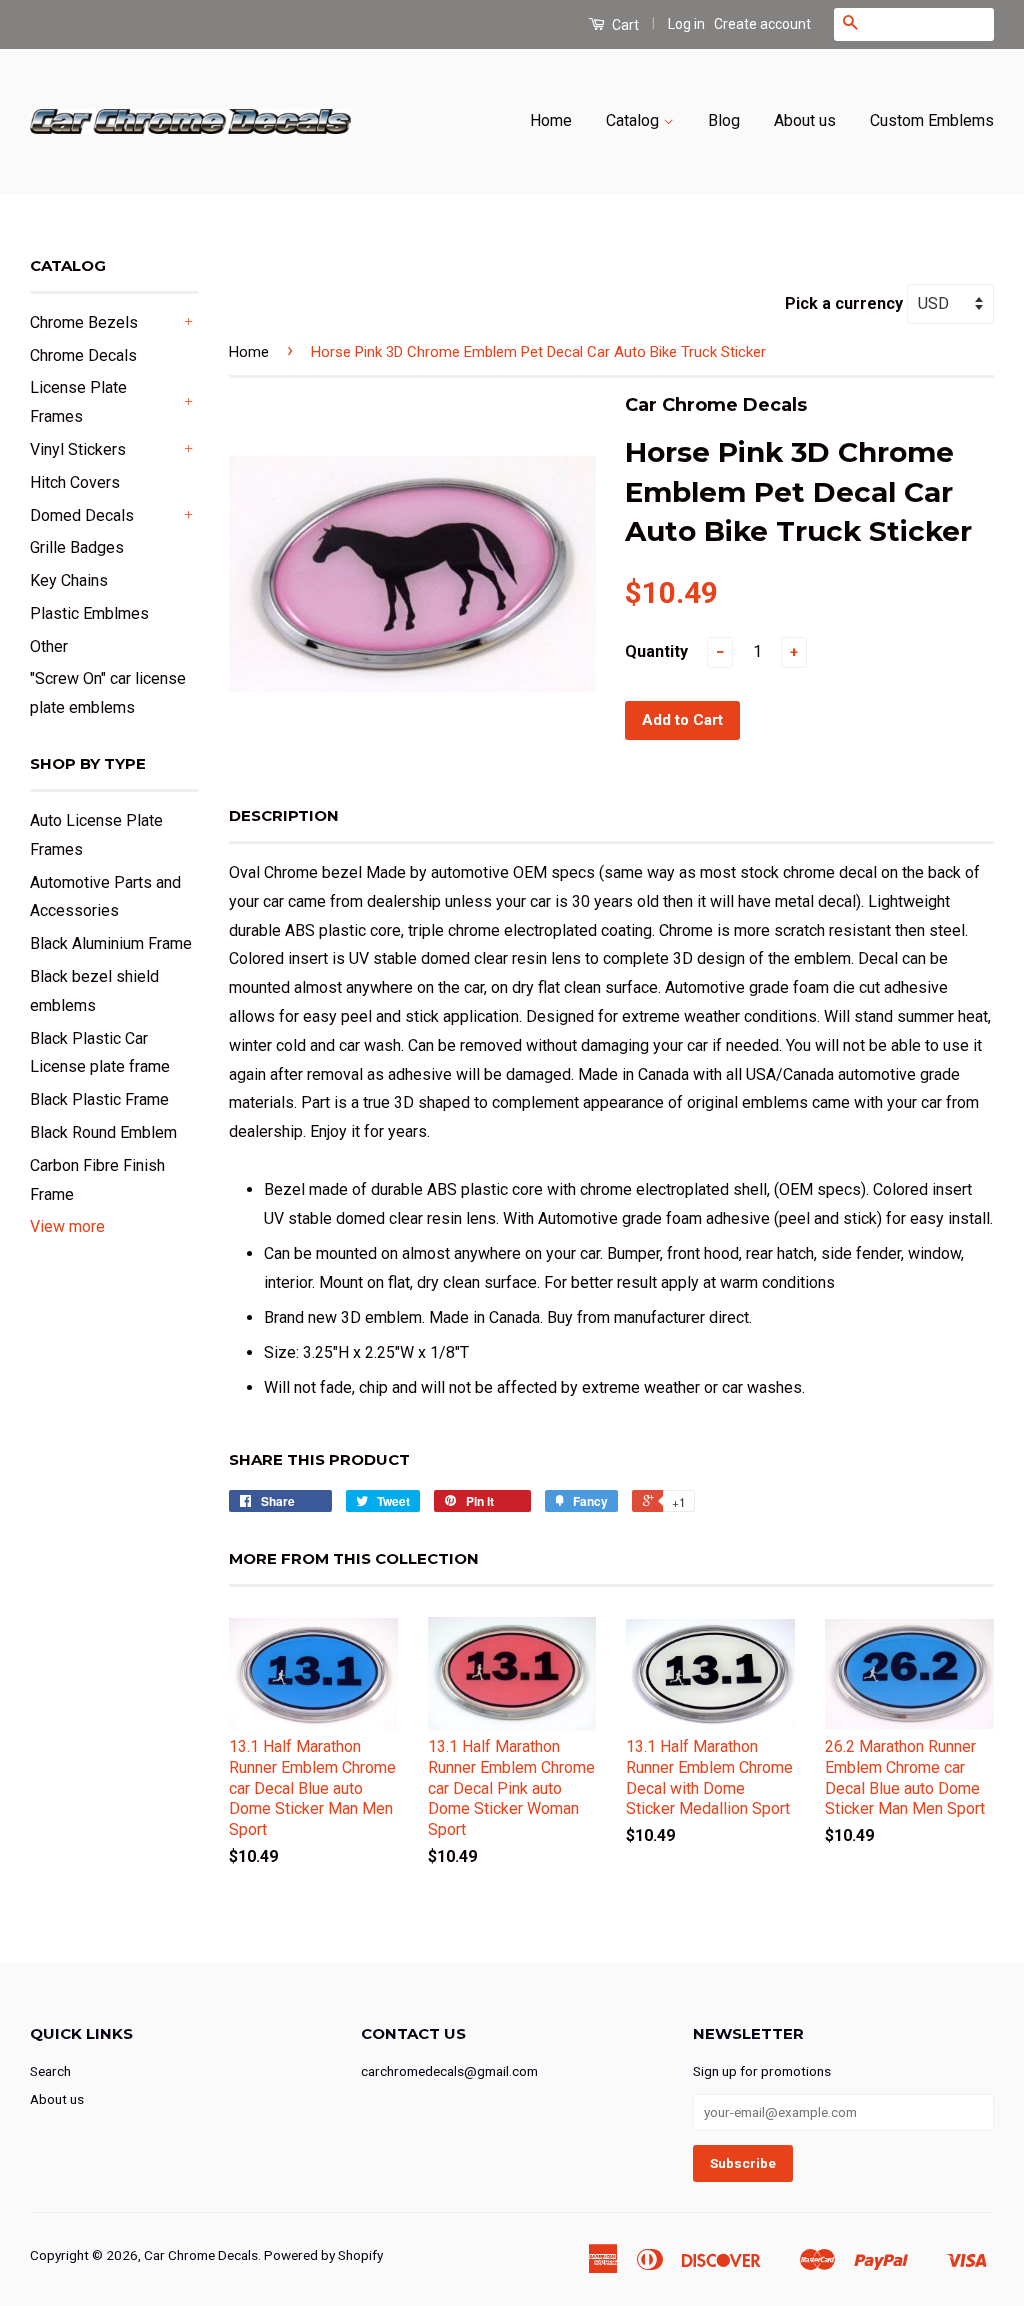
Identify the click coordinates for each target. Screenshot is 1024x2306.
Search (50, 2071)
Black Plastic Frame (99, 1099)
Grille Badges (77, 547)
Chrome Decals (83, 355)
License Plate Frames (78, 402)
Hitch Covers (75, 482)
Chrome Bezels (84, 322)
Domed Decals (82, 515)
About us (805, 120)
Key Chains (69, 580)
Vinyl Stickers (78, 449)
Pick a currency (846, 303)
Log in (686, 24)
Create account (762, 24)
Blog (724, 120)
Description (284, 815)
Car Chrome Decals (201, 2255)
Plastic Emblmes (89, 613)
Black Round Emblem (103, 1132)
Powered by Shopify (323, 2255)
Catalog (634, 120)
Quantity (656, 651)
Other (49, 646)
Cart (624, 25)
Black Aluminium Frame (111, 943)
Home (551, 120)
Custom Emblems (932, 120)
